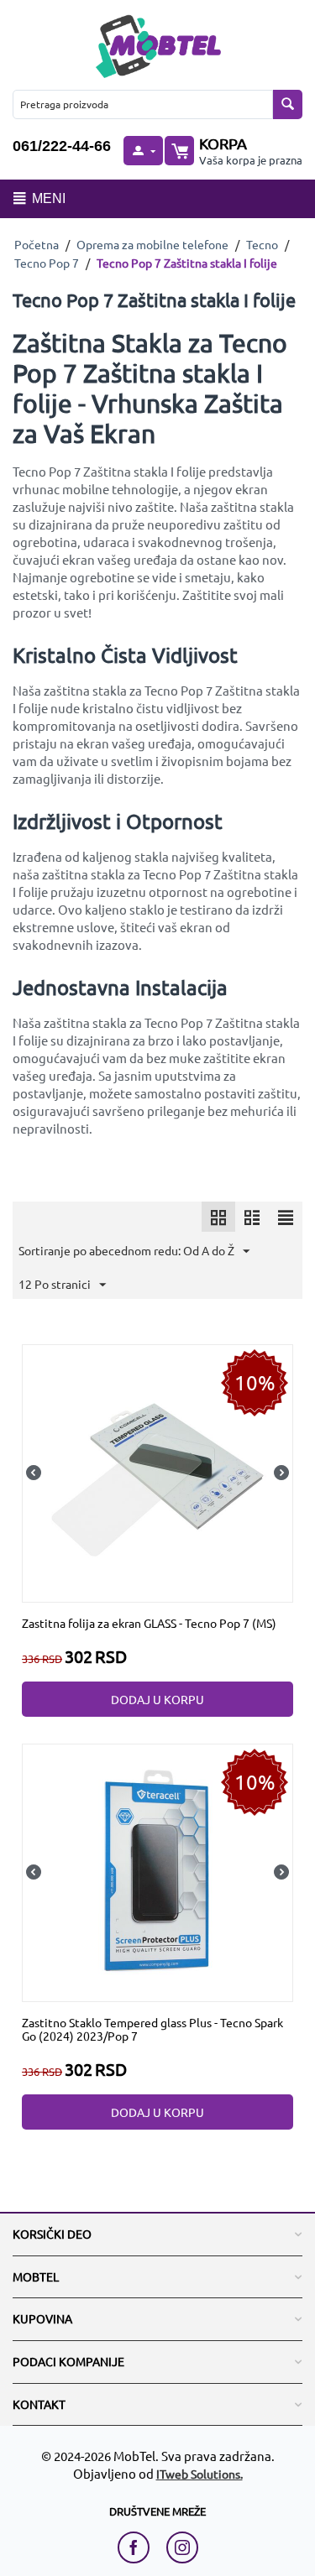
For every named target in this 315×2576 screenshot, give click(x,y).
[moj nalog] (143, 151)
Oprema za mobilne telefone (152, 244)
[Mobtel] (158, 44)
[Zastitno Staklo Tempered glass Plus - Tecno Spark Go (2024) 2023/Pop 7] (158, 1870)
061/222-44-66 (62, 146)
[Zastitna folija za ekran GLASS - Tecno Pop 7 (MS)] (158, 1471)
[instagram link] (182, 2547)
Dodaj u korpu (157, 1699)
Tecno (262, 244)
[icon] (218, 1217)
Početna (37, 244)
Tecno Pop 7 (47, 263)
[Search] (288, 104)
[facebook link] (138, 2547)
